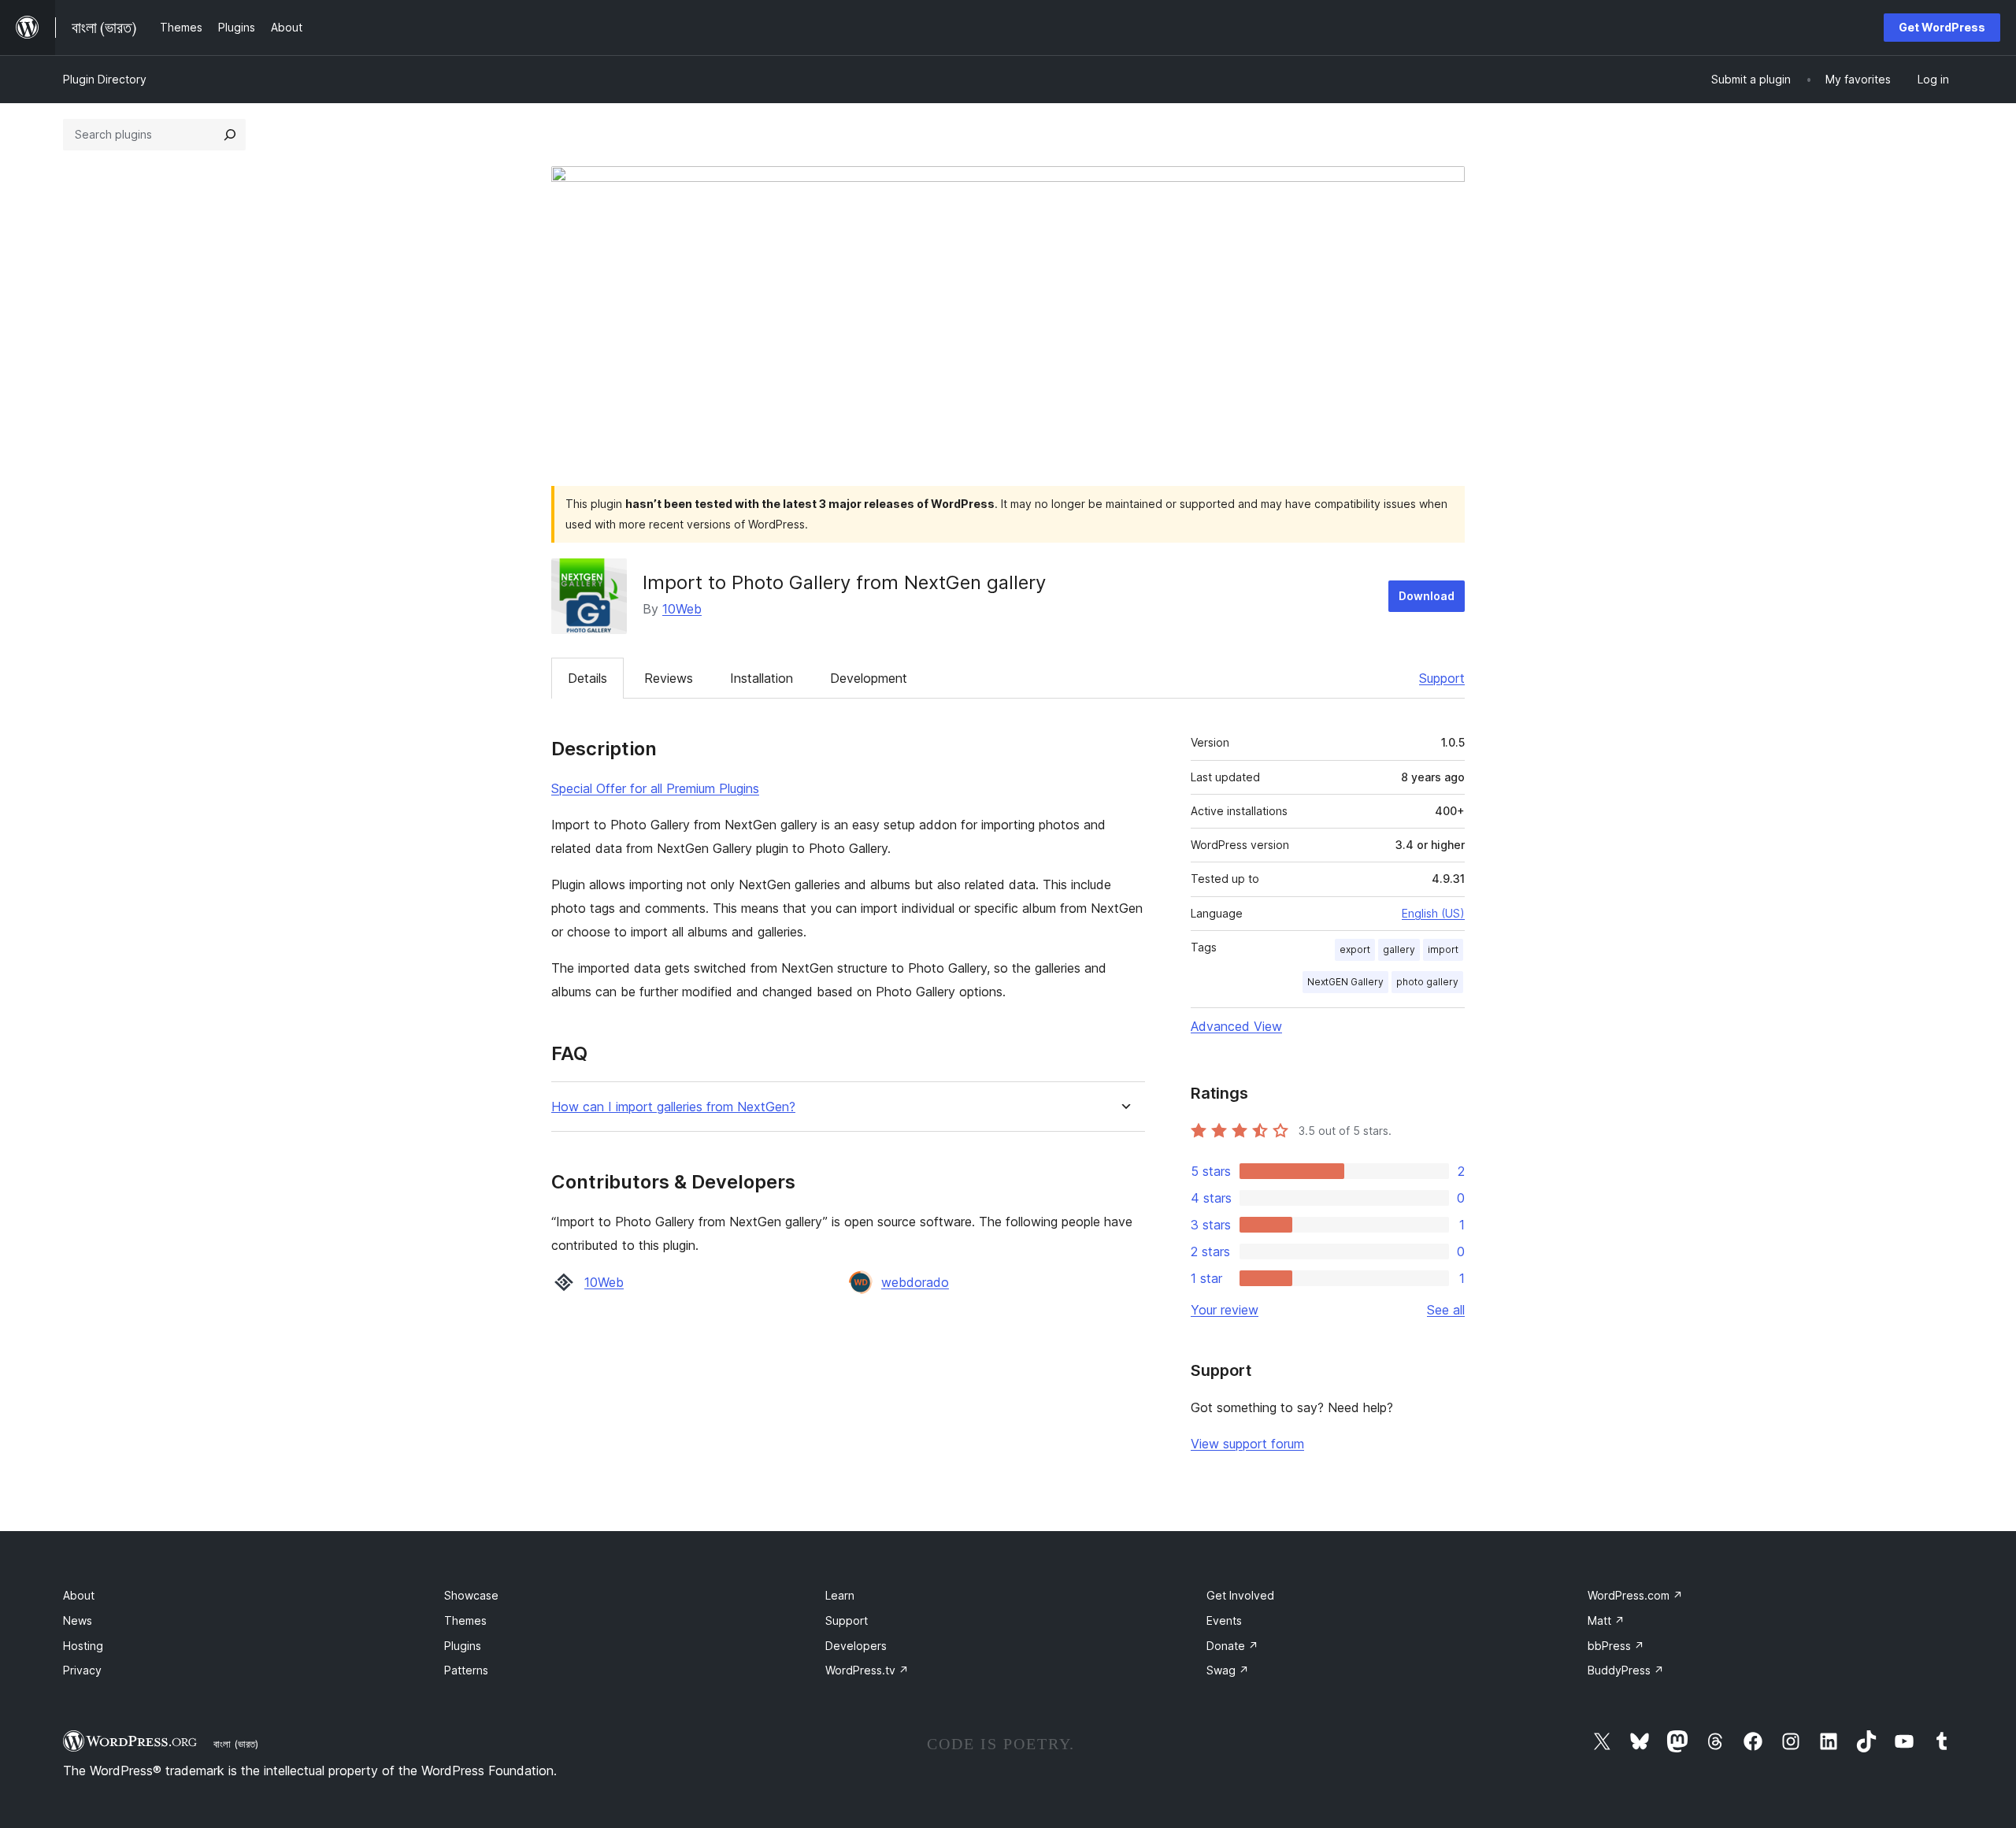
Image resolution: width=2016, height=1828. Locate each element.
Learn (840, 1595)
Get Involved (1240, 1595)
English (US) (1433, 913)
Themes (465, 1620)
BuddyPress (1626, 1670)
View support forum (1247, 1444)
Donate (1232, 1646)
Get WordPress (1942, 27)
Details (587, 678)
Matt (1606, 1620)
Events (1224, 1620)
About (79, 1595)
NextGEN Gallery (1345, 982)
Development (869, 678)
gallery (1399, 949)
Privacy (82, 1670)
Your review (1225, 1310)
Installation (762, 678)
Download (1427, 596)
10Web (682, 609)
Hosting (83, 1646)
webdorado (915, 1282)
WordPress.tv (867, 1670)
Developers (856, 1646)
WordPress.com (1635, 1595)
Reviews (669, 678)
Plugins (463, 1646)
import (1443, 949)
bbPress (1616, 1646)
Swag (1228, 1670)
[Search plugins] (230, 135)
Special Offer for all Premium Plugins (655, 788)
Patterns (466, 1670)
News (78, 1620)
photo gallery (1427, 982)
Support (1442, 678)
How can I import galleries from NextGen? (673, 1107)
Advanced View (1236, 1026)
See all (1446, 1310)
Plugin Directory (105, 79)
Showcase (471, 1595)
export (1355, 949)
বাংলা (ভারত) (236, 1744)
